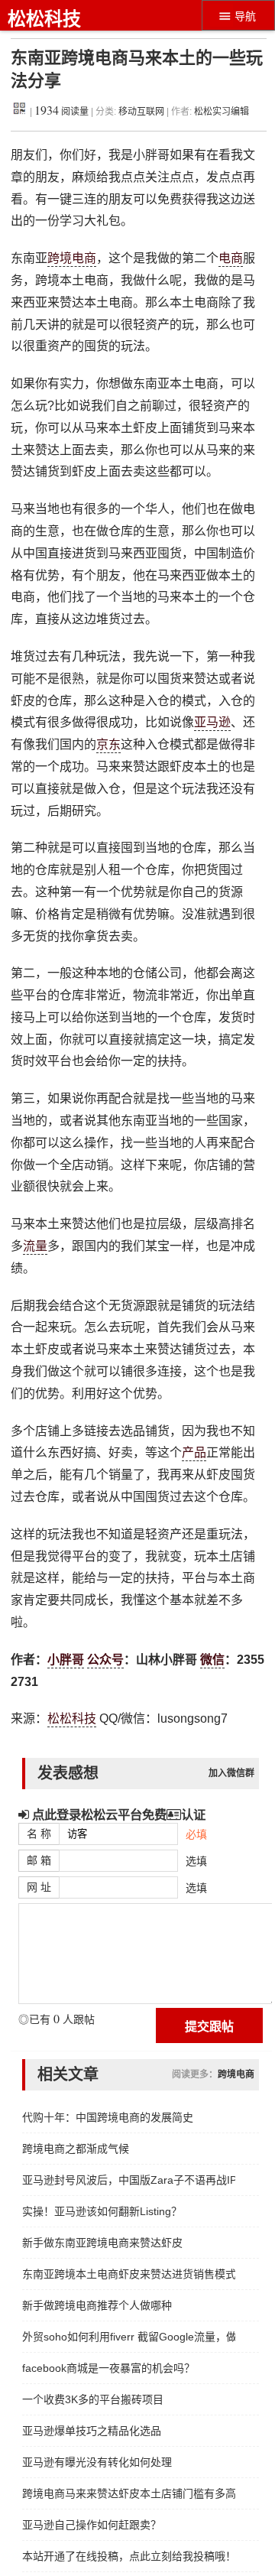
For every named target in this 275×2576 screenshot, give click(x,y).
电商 (231, 258)
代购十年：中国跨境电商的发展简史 (108, 2117)
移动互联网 (142, 112)
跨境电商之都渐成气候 (76, 2149)
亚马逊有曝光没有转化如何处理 (97, 2462)
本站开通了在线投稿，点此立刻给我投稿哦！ (129, 2556)
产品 (194, 1452)
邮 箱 (39, 1860)
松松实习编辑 (222, 112)
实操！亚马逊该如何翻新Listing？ (102, 2211)
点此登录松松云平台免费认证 (117, 1814)
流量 (35, 1246)
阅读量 (61, 112)
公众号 (105, 1660)
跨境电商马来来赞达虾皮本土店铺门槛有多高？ (129, 2493)
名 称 (39, 1834)
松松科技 (44, 19)
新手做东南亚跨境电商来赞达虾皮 (102, 2243)
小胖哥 (66, 1660)
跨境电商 (72, 258)
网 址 (39, 1887)
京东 (108, 744)
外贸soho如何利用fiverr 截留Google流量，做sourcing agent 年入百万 (129, 2337)
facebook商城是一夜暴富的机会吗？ (108, 2368)
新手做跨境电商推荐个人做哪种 (97, 2305)
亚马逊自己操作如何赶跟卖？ (92, 2525)
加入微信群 (231, 1773)
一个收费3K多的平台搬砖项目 (93, 2399)
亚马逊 (212, 722)
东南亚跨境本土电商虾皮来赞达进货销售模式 (129, 2274)
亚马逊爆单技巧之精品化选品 (92, 2431)
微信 (212, 1660)
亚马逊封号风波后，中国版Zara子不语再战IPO (129, 2180)
